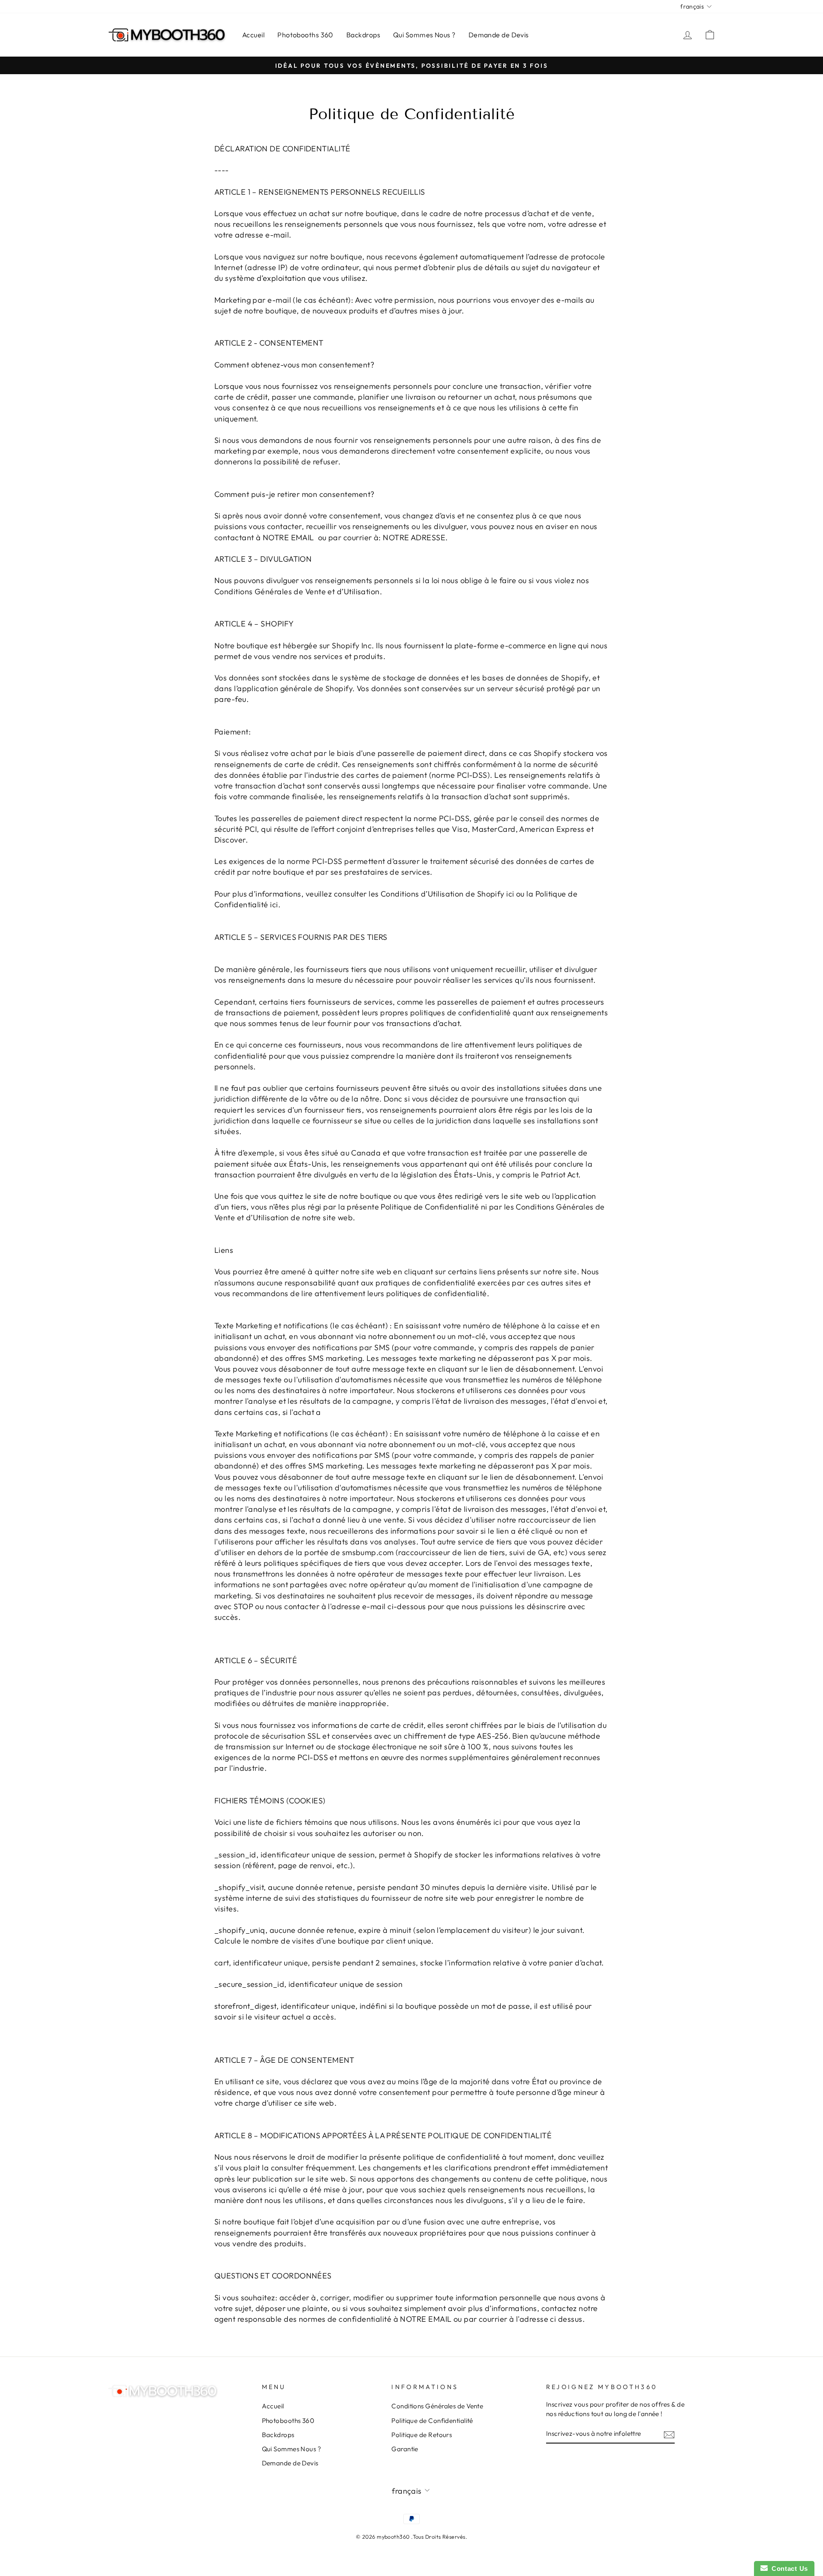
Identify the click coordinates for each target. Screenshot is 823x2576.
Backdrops (363, 35)
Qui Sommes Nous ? (424, 35)
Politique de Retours (422, 2435)
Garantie (405, 2449)
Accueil (253, 35)
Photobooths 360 (305, 35)
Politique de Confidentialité (432, 2421)
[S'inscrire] (669, 2434)
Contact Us (788, 2568)
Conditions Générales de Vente (437, 2406)
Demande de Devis (499, 35)
